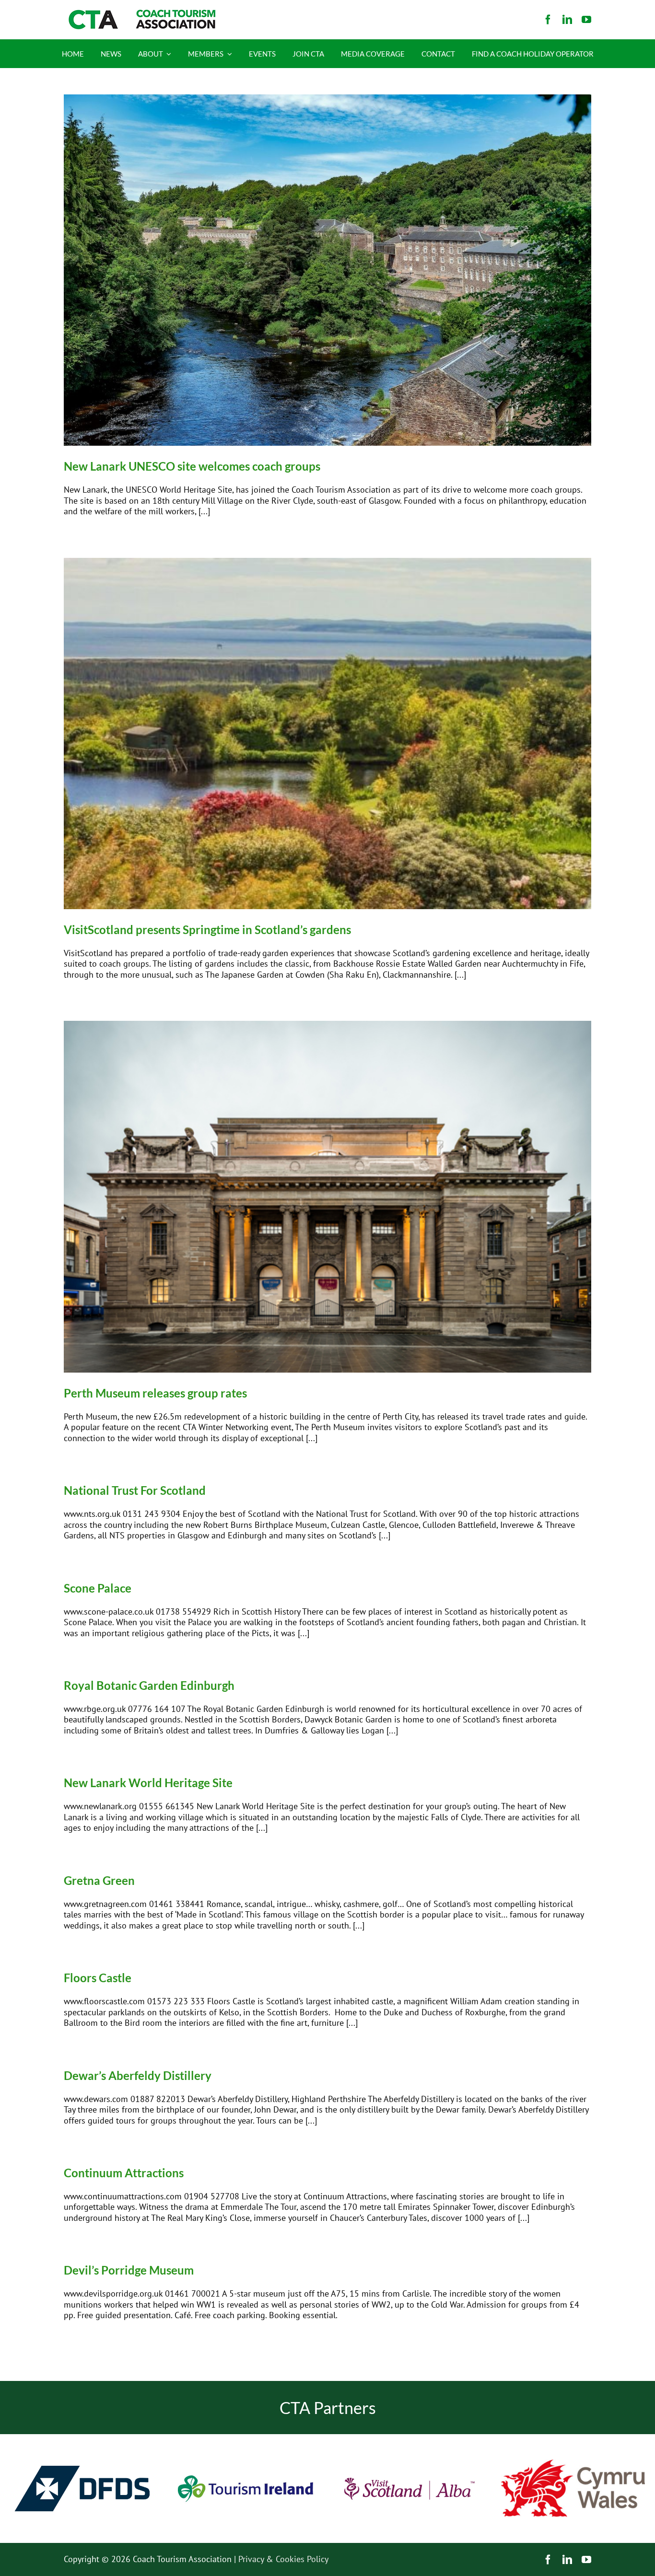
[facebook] (548, 20)
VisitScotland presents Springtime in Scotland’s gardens (207, 930)
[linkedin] (567, 20)
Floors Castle (98, 1978)
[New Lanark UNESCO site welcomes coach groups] (327, 270)
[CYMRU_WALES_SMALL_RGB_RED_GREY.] (573, 2464)
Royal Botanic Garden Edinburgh (149, 1685)
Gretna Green (99, 1880)
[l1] (140, 14)
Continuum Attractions (124, 2173)
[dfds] (82, 2438)
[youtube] (586, 20)
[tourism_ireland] (246, 2438)
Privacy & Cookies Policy (283, 2559)
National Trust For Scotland (135, 1490)
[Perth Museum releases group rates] (327, 1196)
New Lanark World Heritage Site (148, 1783)
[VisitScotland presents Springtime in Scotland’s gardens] (327, 734)
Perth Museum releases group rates (155, 1393)
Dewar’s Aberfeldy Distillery (138, 2075)
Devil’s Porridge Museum (129, 2270)
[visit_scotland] (409, 2438)
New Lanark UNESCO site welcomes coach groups (192, 466)
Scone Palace (98, 1588)
